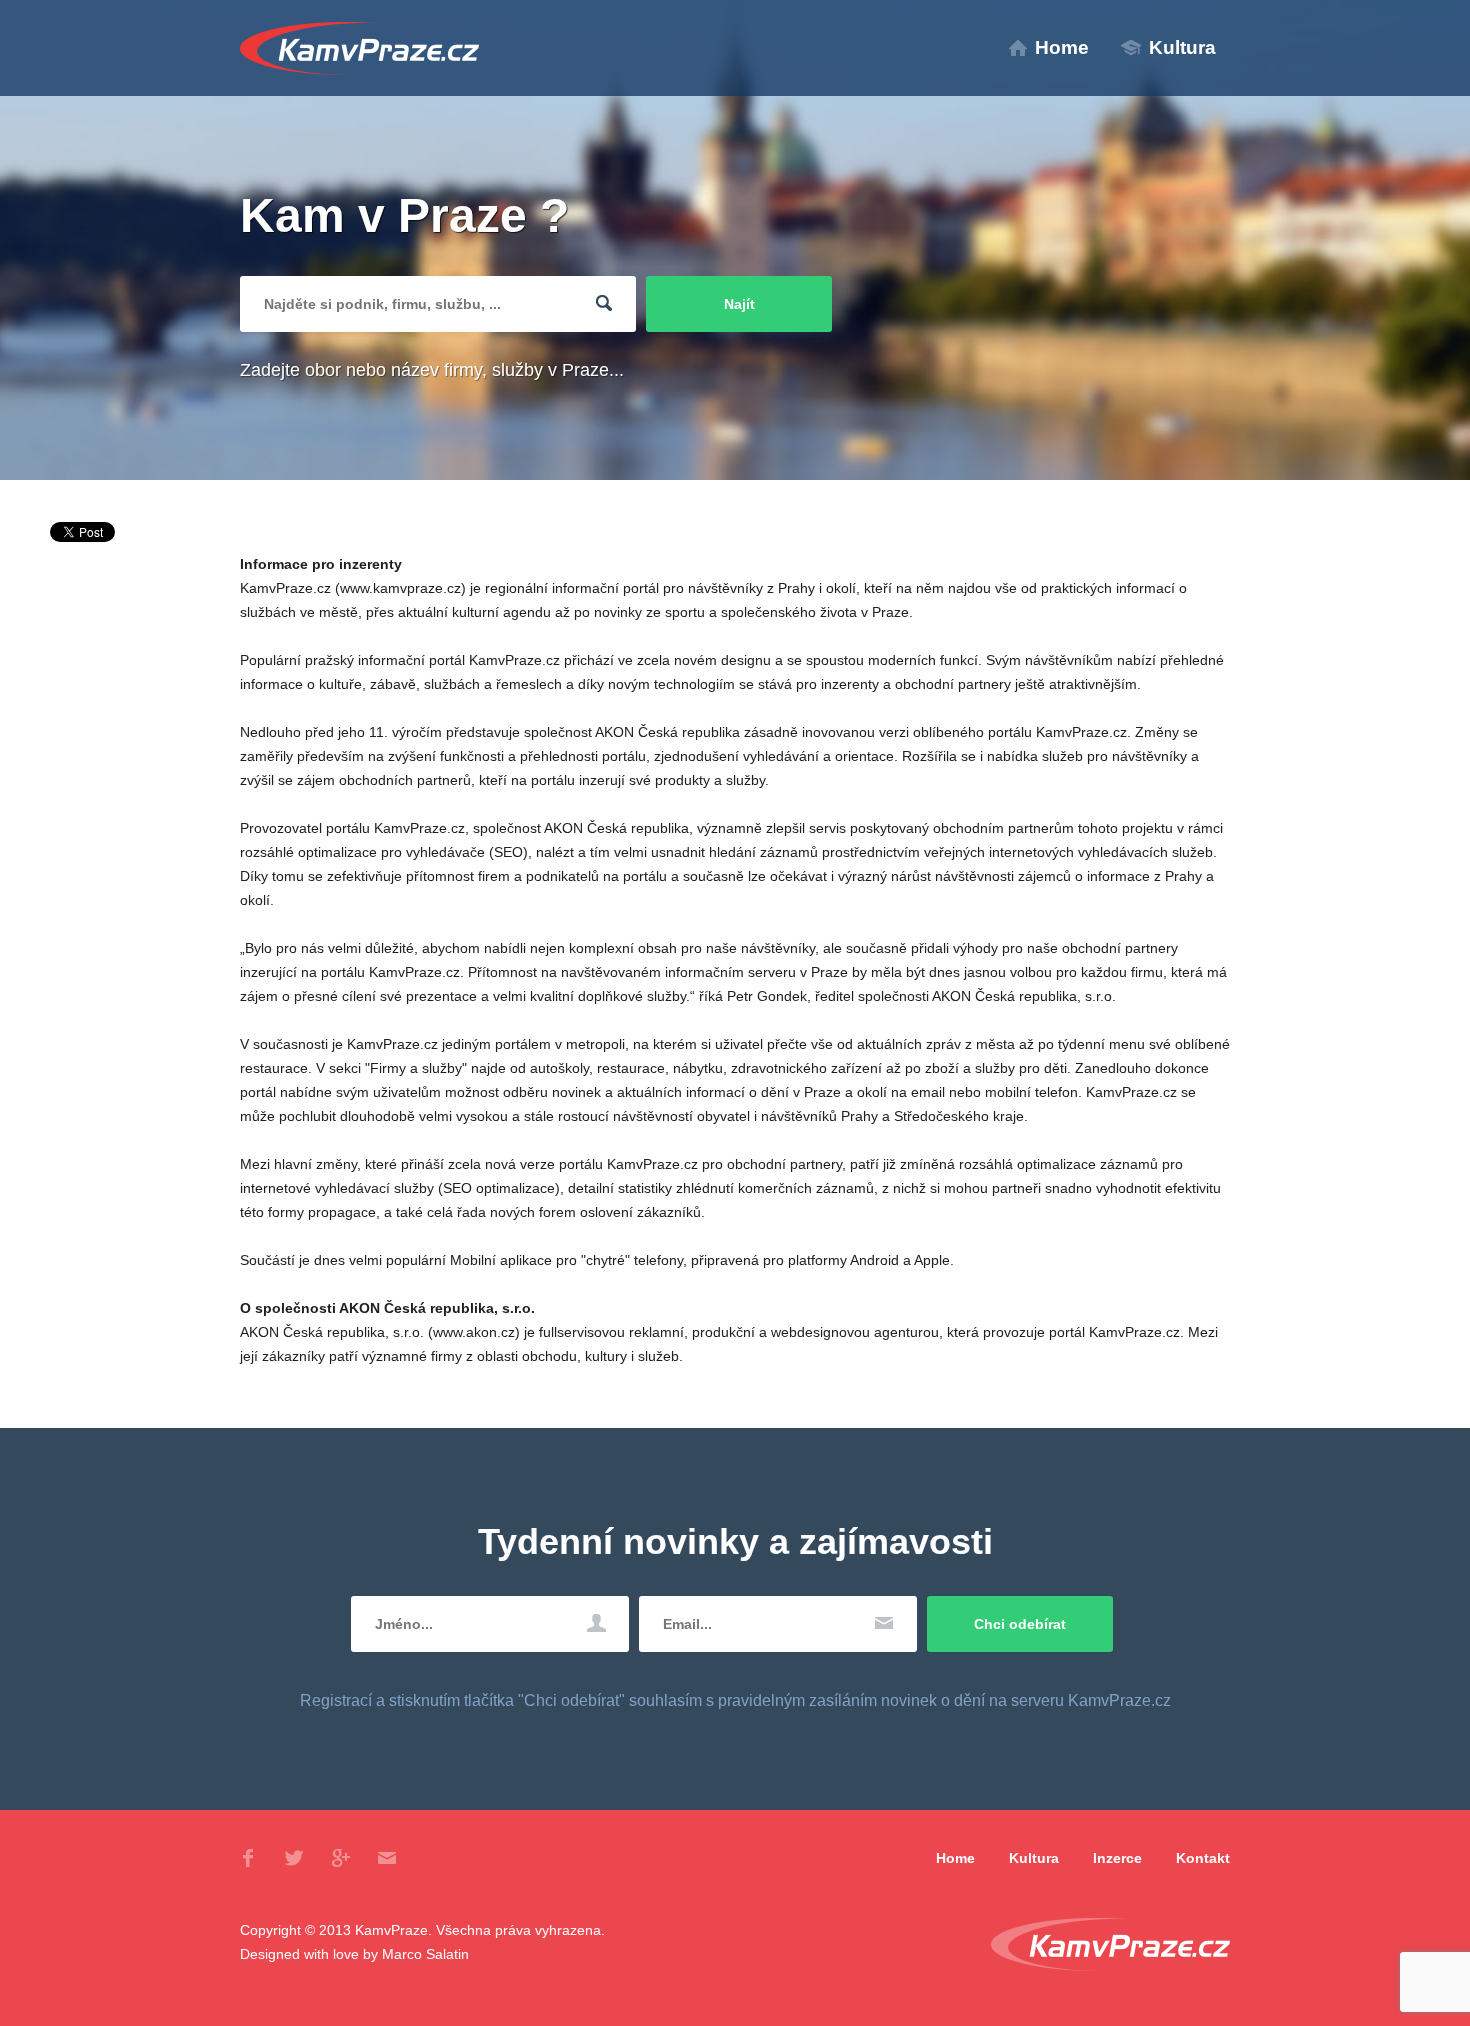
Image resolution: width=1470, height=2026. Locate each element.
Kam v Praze (359, 48)
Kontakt (1203, 1858)
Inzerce (1117, 1858)
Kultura (1182, 47)
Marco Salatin (425, 1954)
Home (1062, 47)
